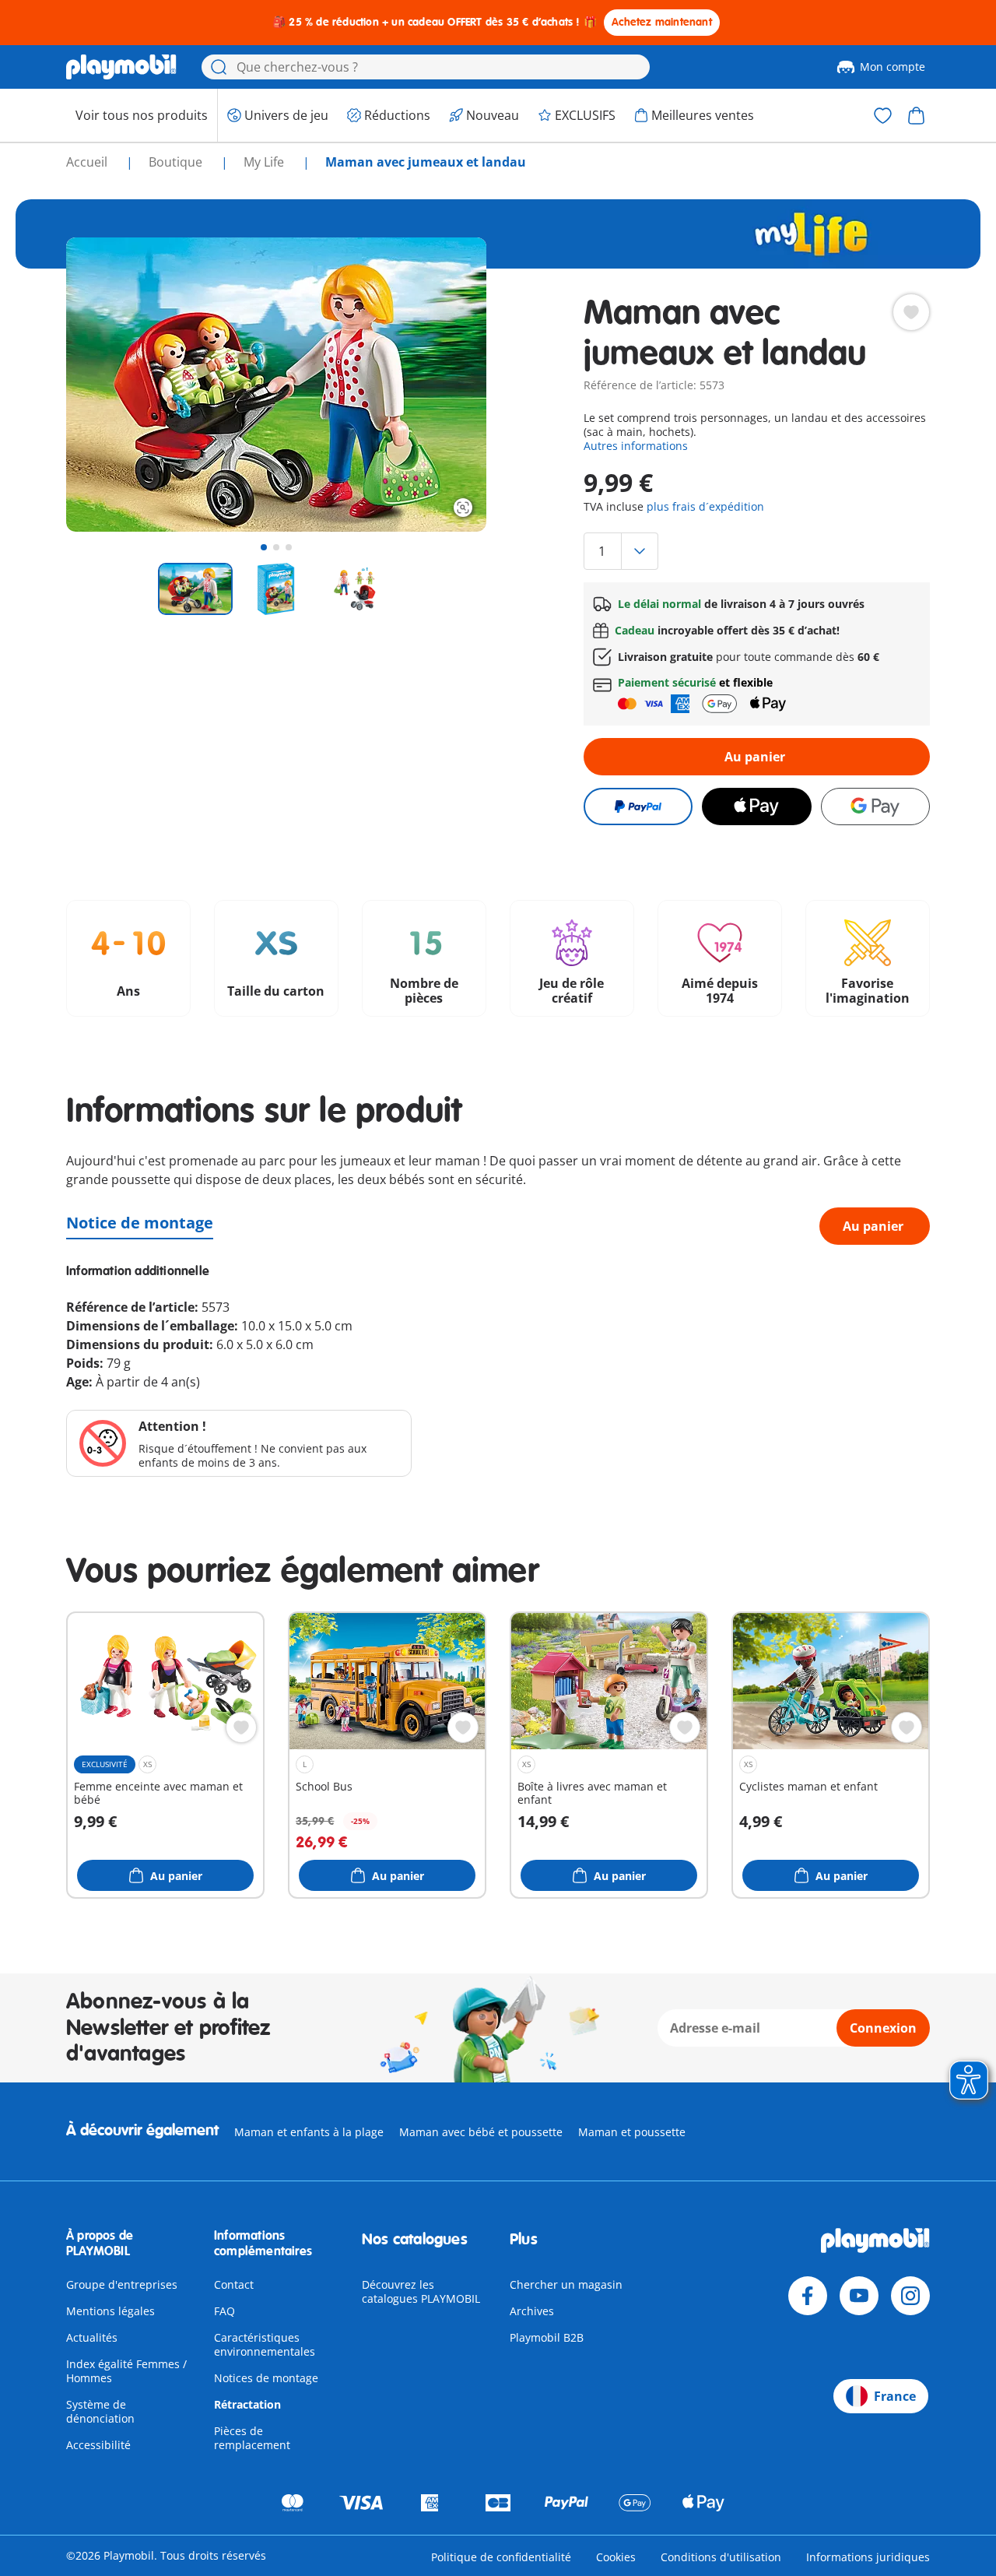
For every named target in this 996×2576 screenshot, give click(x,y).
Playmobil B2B (547, 2337)
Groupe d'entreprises (122, 2284)
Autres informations (636, 446)
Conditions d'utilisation (721, 2557)
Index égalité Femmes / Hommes (126, 2371)
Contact (234, 2284)
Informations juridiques (868, 2557)
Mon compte (893, 67)
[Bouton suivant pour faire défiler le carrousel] (446, 385)
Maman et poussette (632, 2132)
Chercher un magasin (566, 2284)
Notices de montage (266, 2378)
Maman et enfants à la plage (309, 2132)
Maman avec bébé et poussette (481, 2132)
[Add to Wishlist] (911, 312)
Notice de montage (140, 1223)
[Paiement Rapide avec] (638, 807)
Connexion (883, 2028)
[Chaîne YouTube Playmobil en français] (859, 2296)
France (895, 2396)
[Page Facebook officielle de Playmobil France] (808, 2296)
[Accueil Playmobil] (121, 67)
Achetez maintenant (662, 22)
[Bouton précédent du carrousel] (107, 385)
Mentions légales (110, 2311)
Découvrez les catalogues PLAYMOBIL (421, 2291)
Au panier (755, 757)
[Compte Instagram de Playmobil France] (910, 2296)
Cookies (616, 2557)
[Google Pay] (875, 807)
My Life (265, 162)
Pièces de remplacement (252, 2438)
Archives (532, 2311)
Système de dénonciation (100, 2411)
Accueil (88, 162)
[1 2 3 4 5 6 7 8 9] (757, 551)
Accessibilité (98, 2445)
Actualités (92, 2337)
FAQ (224, 2311)
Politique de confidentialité (501, 2557)
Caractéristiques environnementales (265, 2344)
